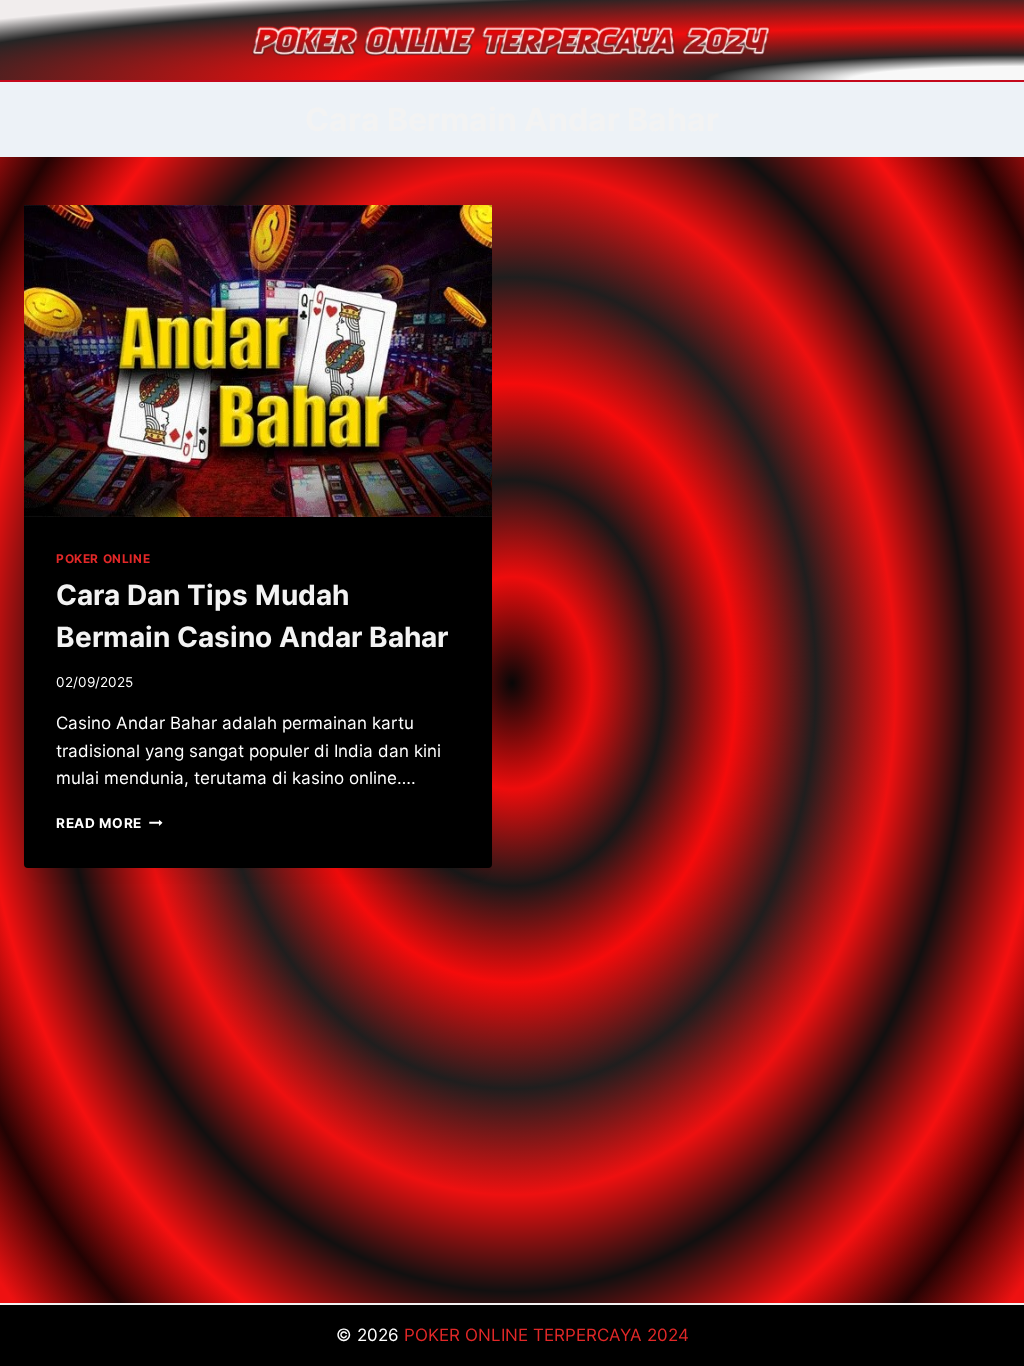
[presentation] (258, 361)
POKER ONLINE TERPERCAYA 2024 (546, 1335)
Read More (109, 823)
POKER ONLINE (103, 558)
